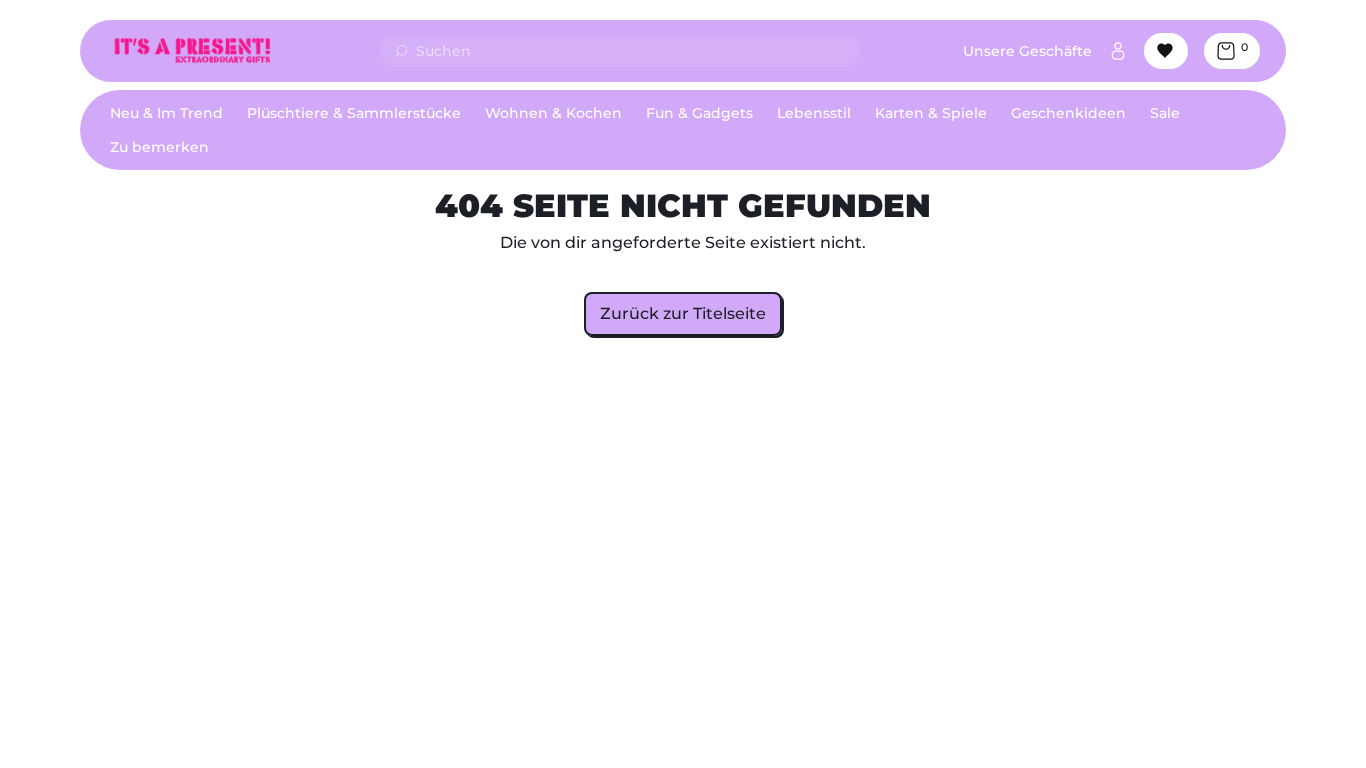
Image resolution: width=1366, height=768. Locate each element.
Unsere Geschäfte (1027, 51)
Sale (1165, 113)
